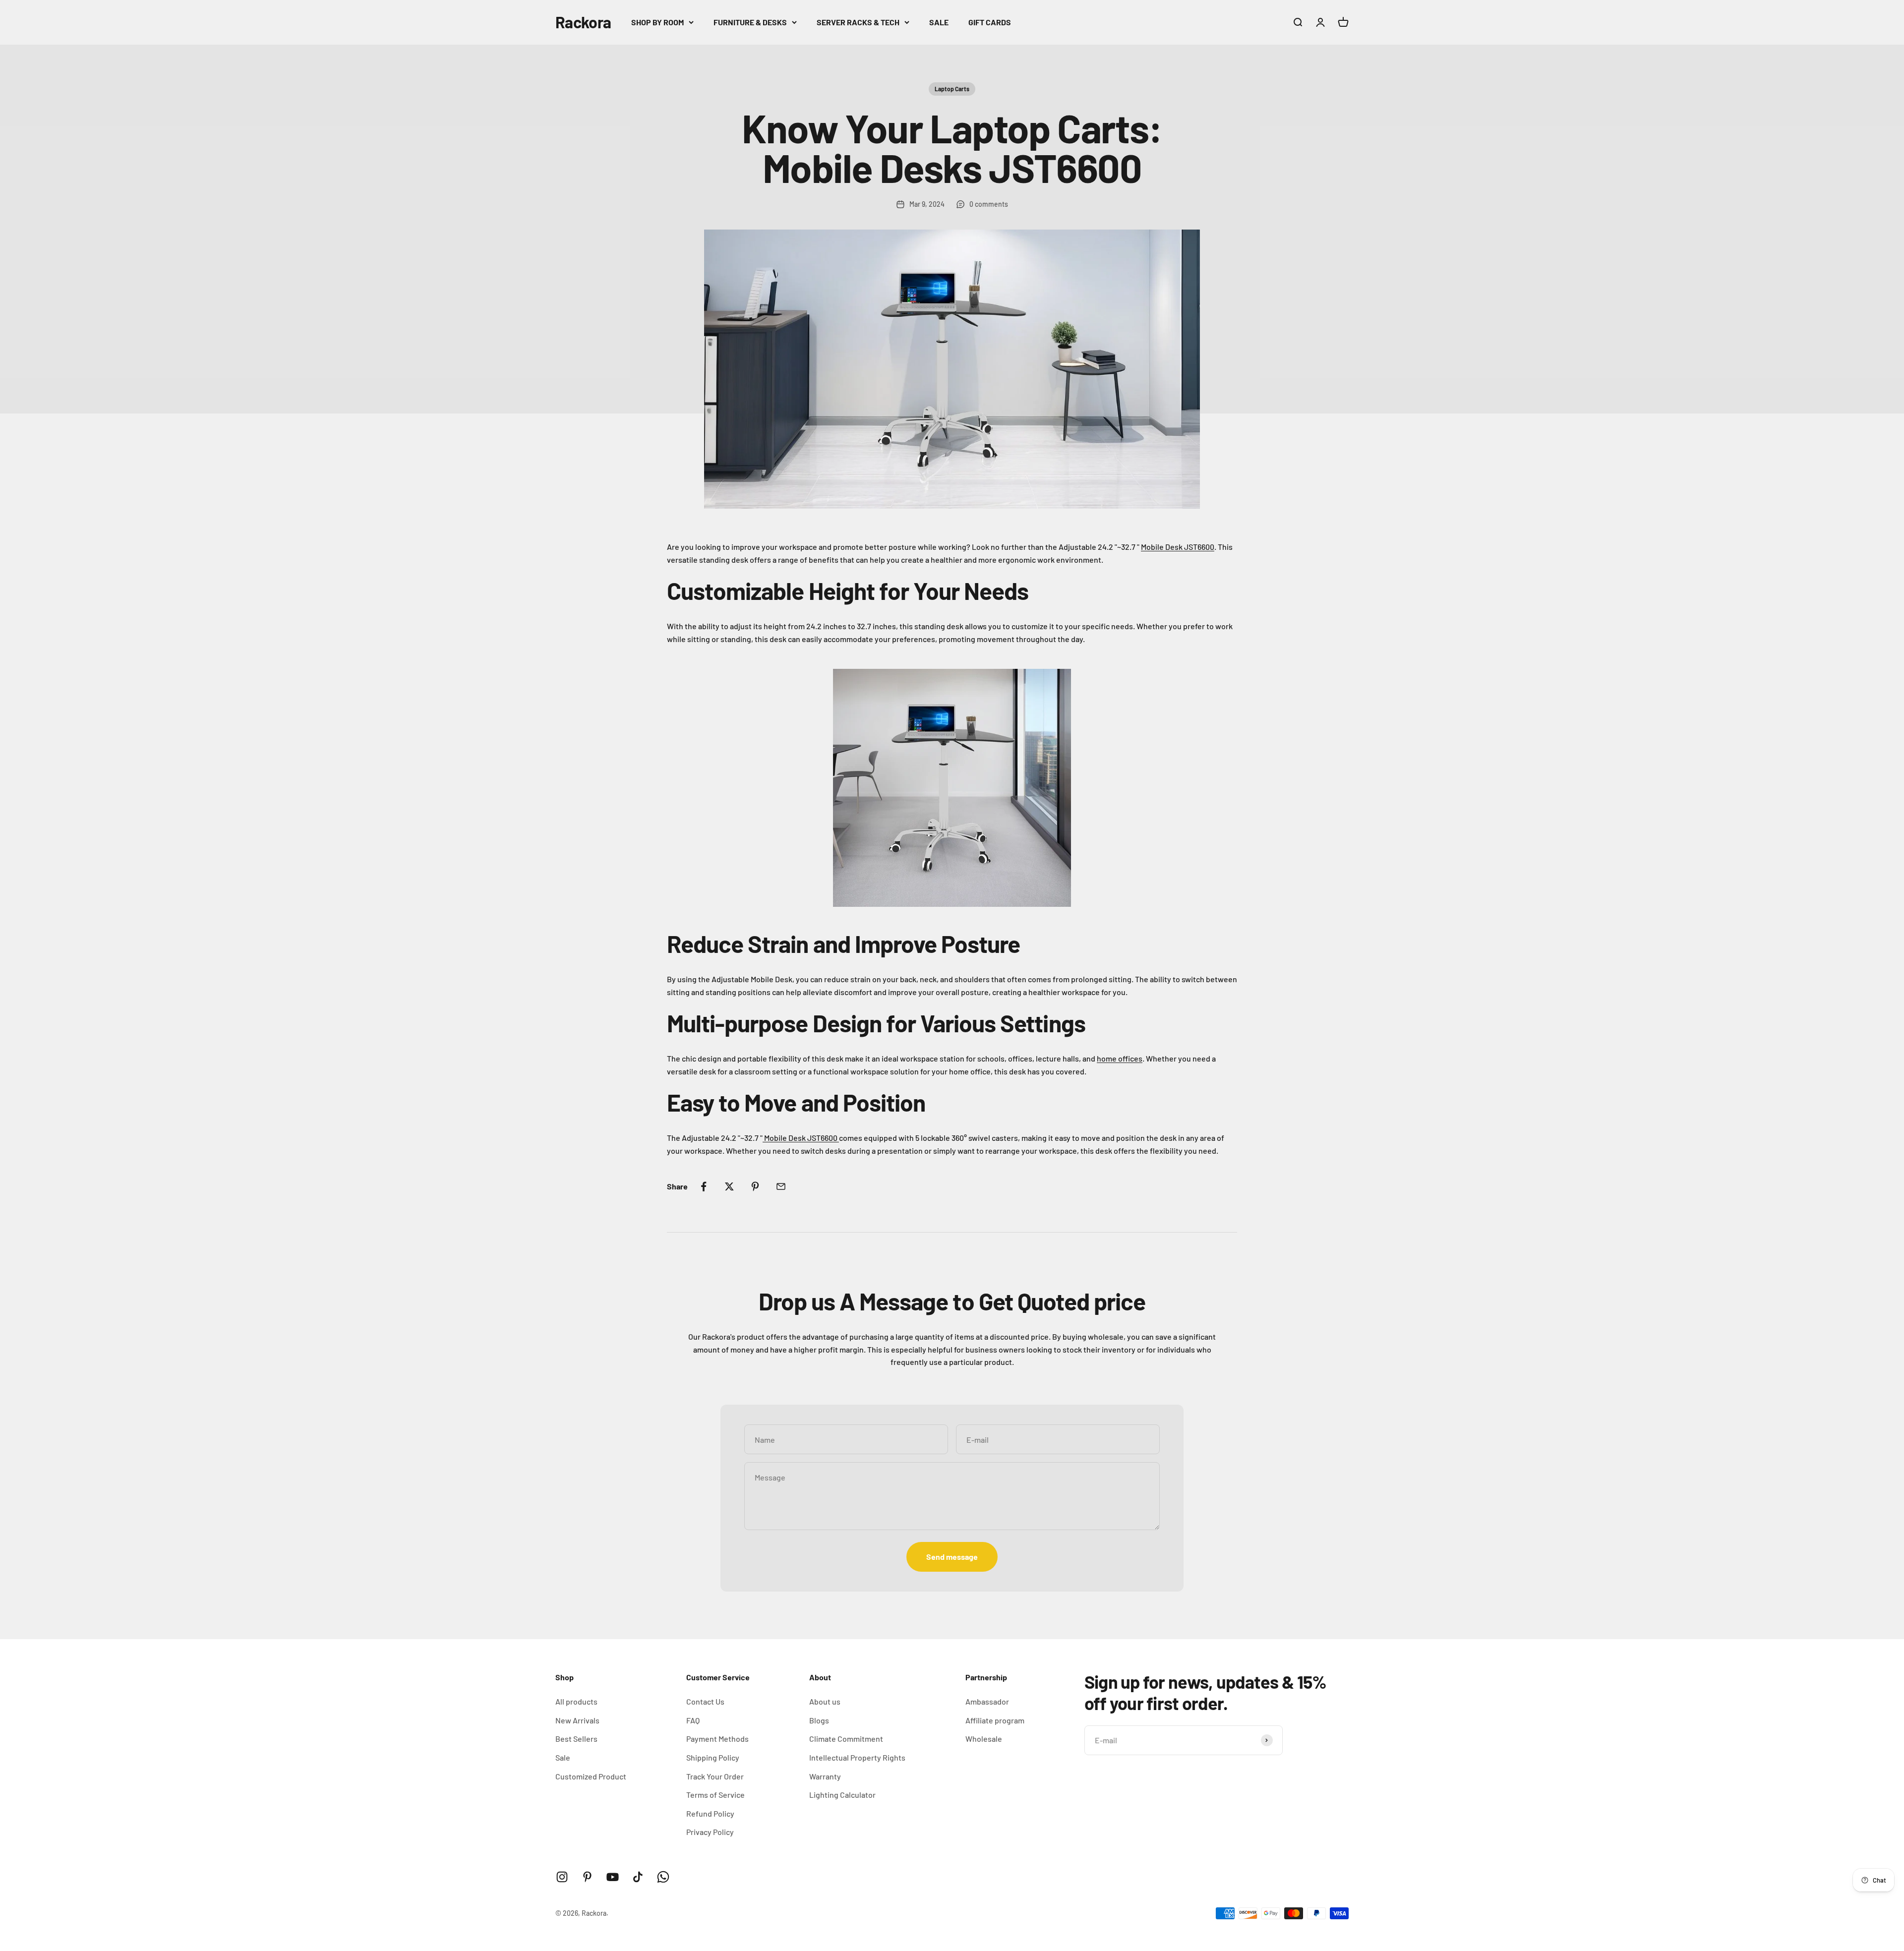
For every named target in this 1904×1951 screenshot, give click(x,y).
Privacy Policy (710, 1832)
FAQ (693, 1720)
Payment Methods (717, 1739)
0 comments (989, 204)
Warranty (825, 1776)
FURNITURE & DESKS (750, 22)
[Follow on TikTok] (638, 1877)
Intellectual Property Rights (857, 1757)
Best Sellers (576, 1739)
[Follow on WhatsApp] (663, 1877)
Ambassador (987, 1701)
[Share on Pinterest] (755, 1186)
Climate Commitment (846, 1739)
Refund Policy (710, 1813)
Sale (563, 1757)
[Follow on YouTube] (613, 1877)
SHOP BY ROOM (657, 22)
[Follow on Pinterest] (587, 1877)
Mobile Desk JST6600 (1178, 547)
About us (825, 1701)
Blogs (819, 1720)
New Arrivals (577, 1720)
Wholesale (984, 1739)
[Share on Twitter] (729, 1186)
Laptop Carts (952, 89)
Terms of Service (715, 1795)
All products (576, 1701)
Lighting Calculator (842, 1795)
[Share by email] (781, 1186)
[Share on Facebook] (704, 1186)
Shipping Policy (713, 1757)
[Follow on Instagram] (562, 1877)
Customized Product (591, 1776)
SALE (939, 22)
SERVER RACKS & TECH (858, 22)
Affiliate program (995, 1720)
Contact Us (705, 1701)
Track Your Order (715, 1776)
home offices (1120, 1058)
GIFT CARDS (990, 22)
